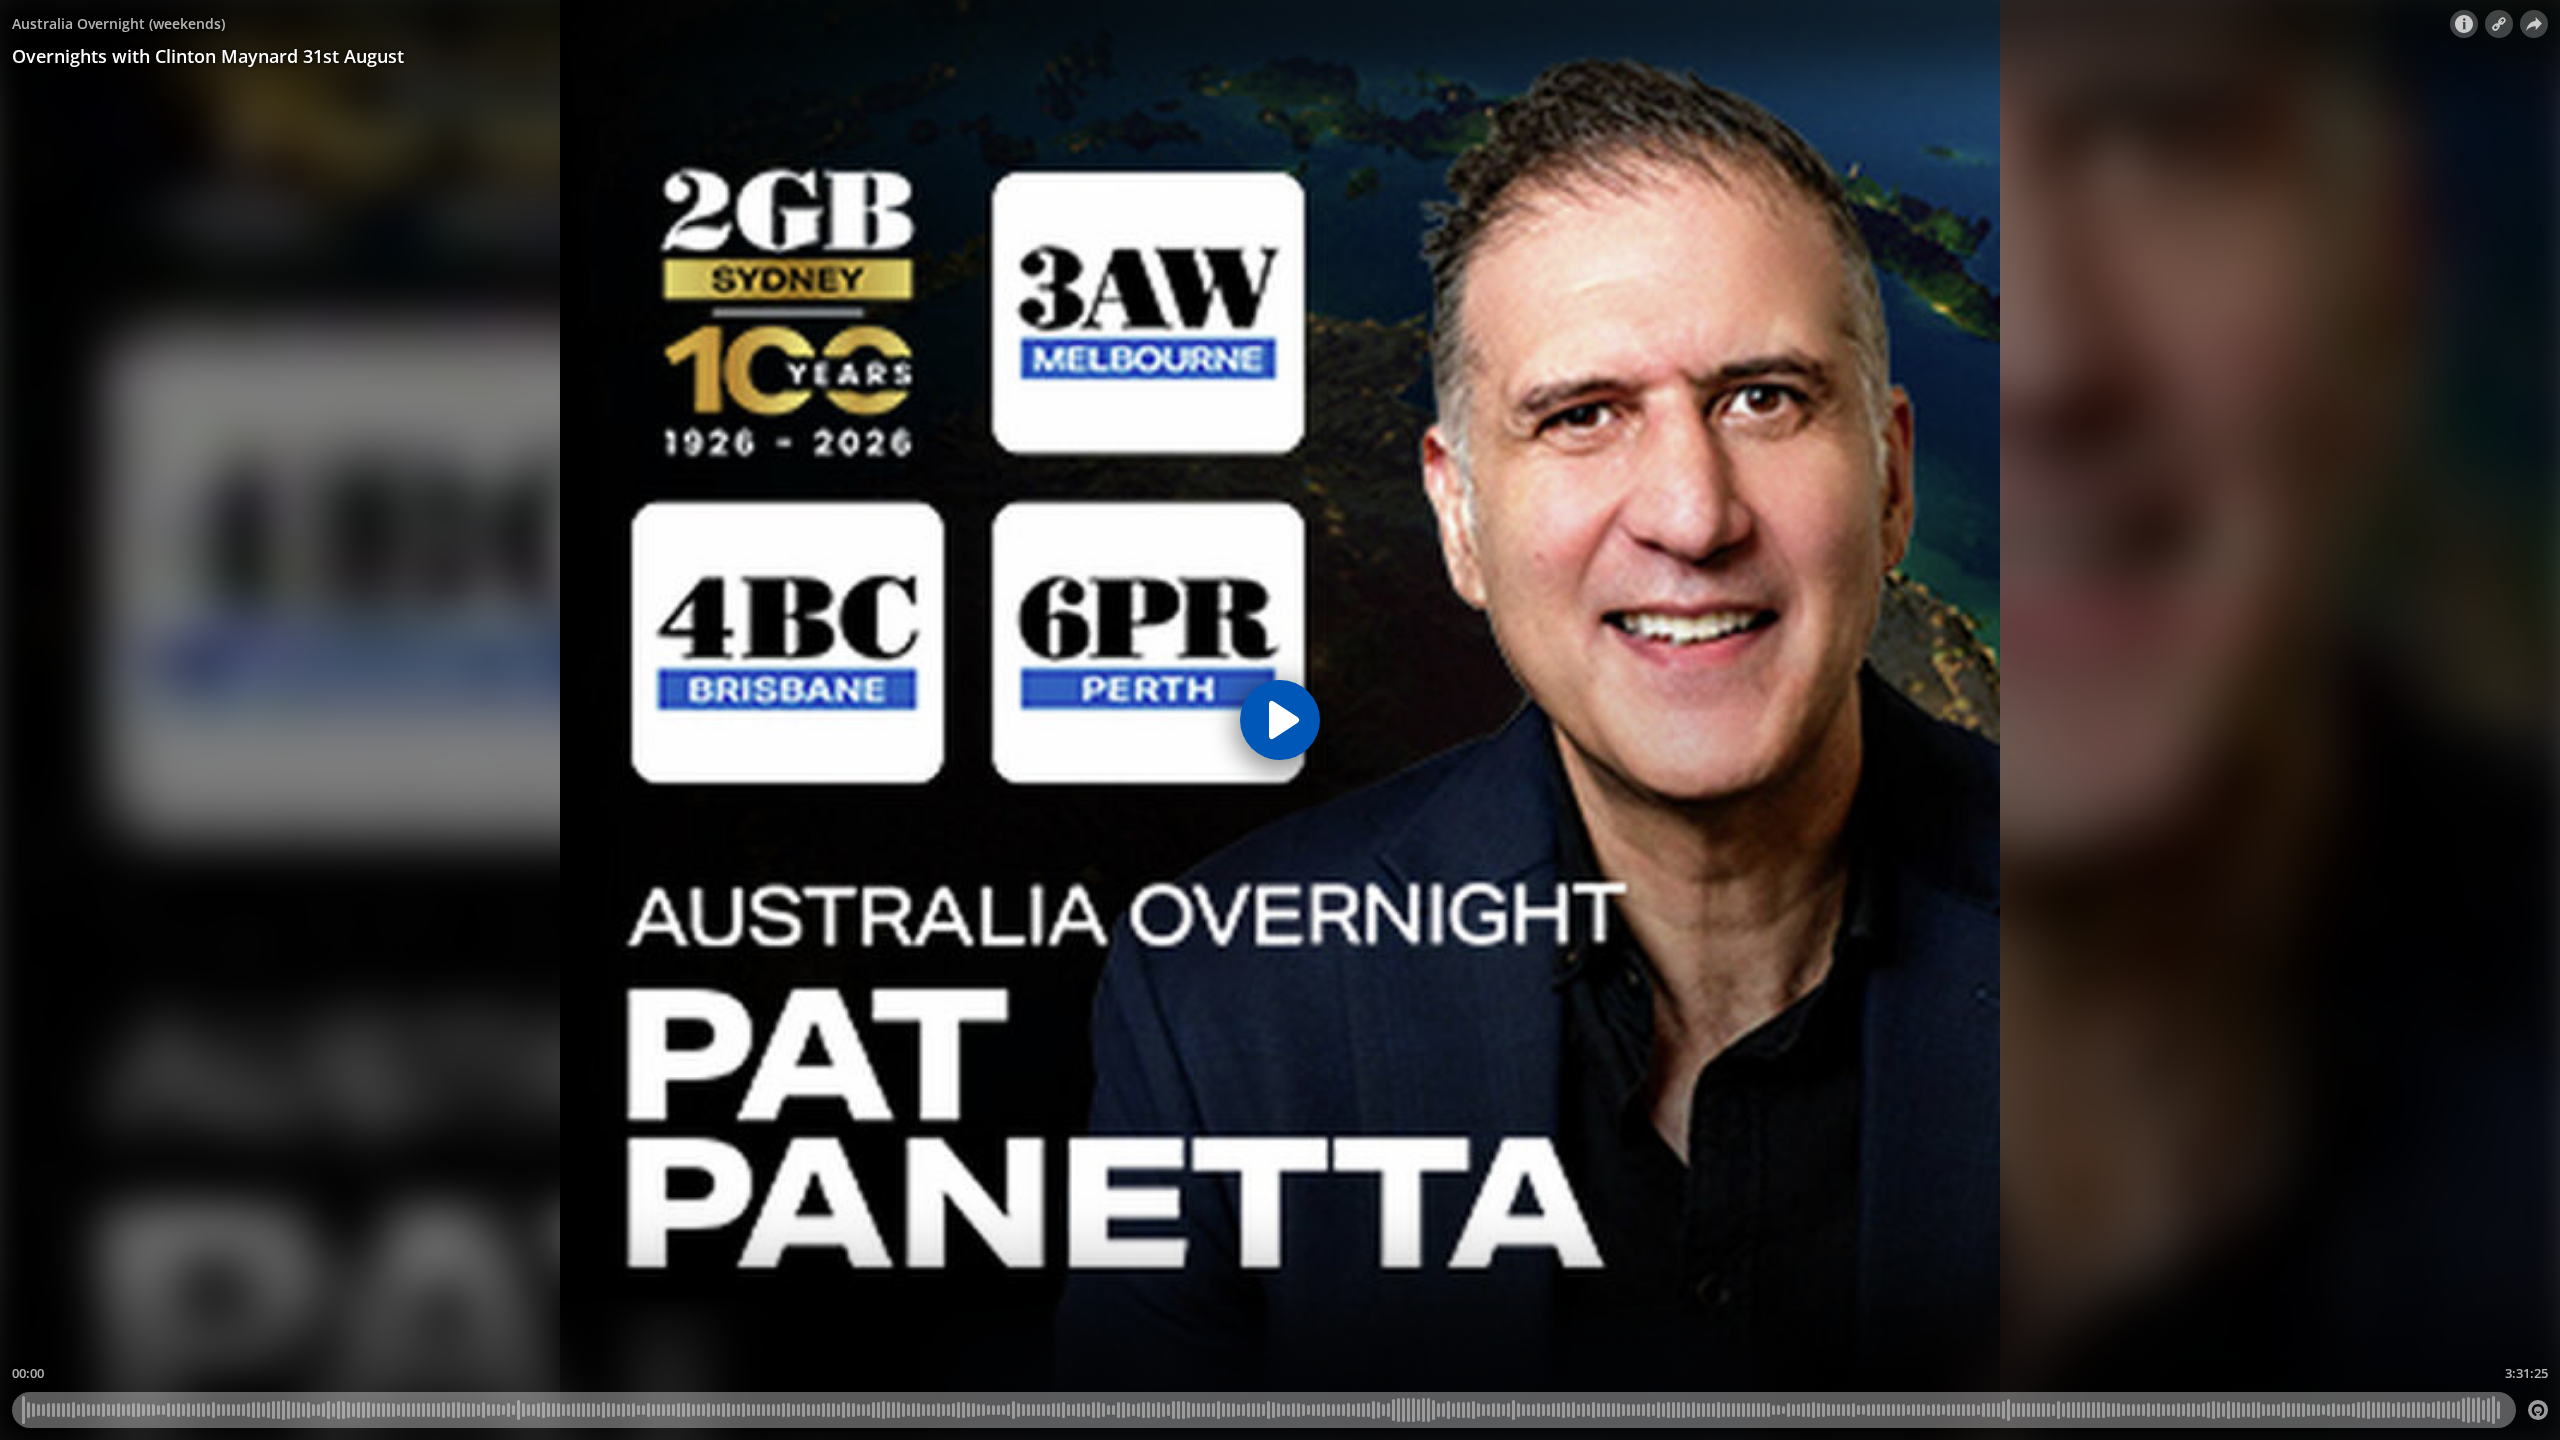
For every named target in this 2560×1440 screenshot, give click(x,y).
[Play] (1280, 720)
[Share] (2534, 24)
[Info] (2464, 24)
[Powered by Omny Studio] (2538, 1410)
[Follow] (2499, 24)
